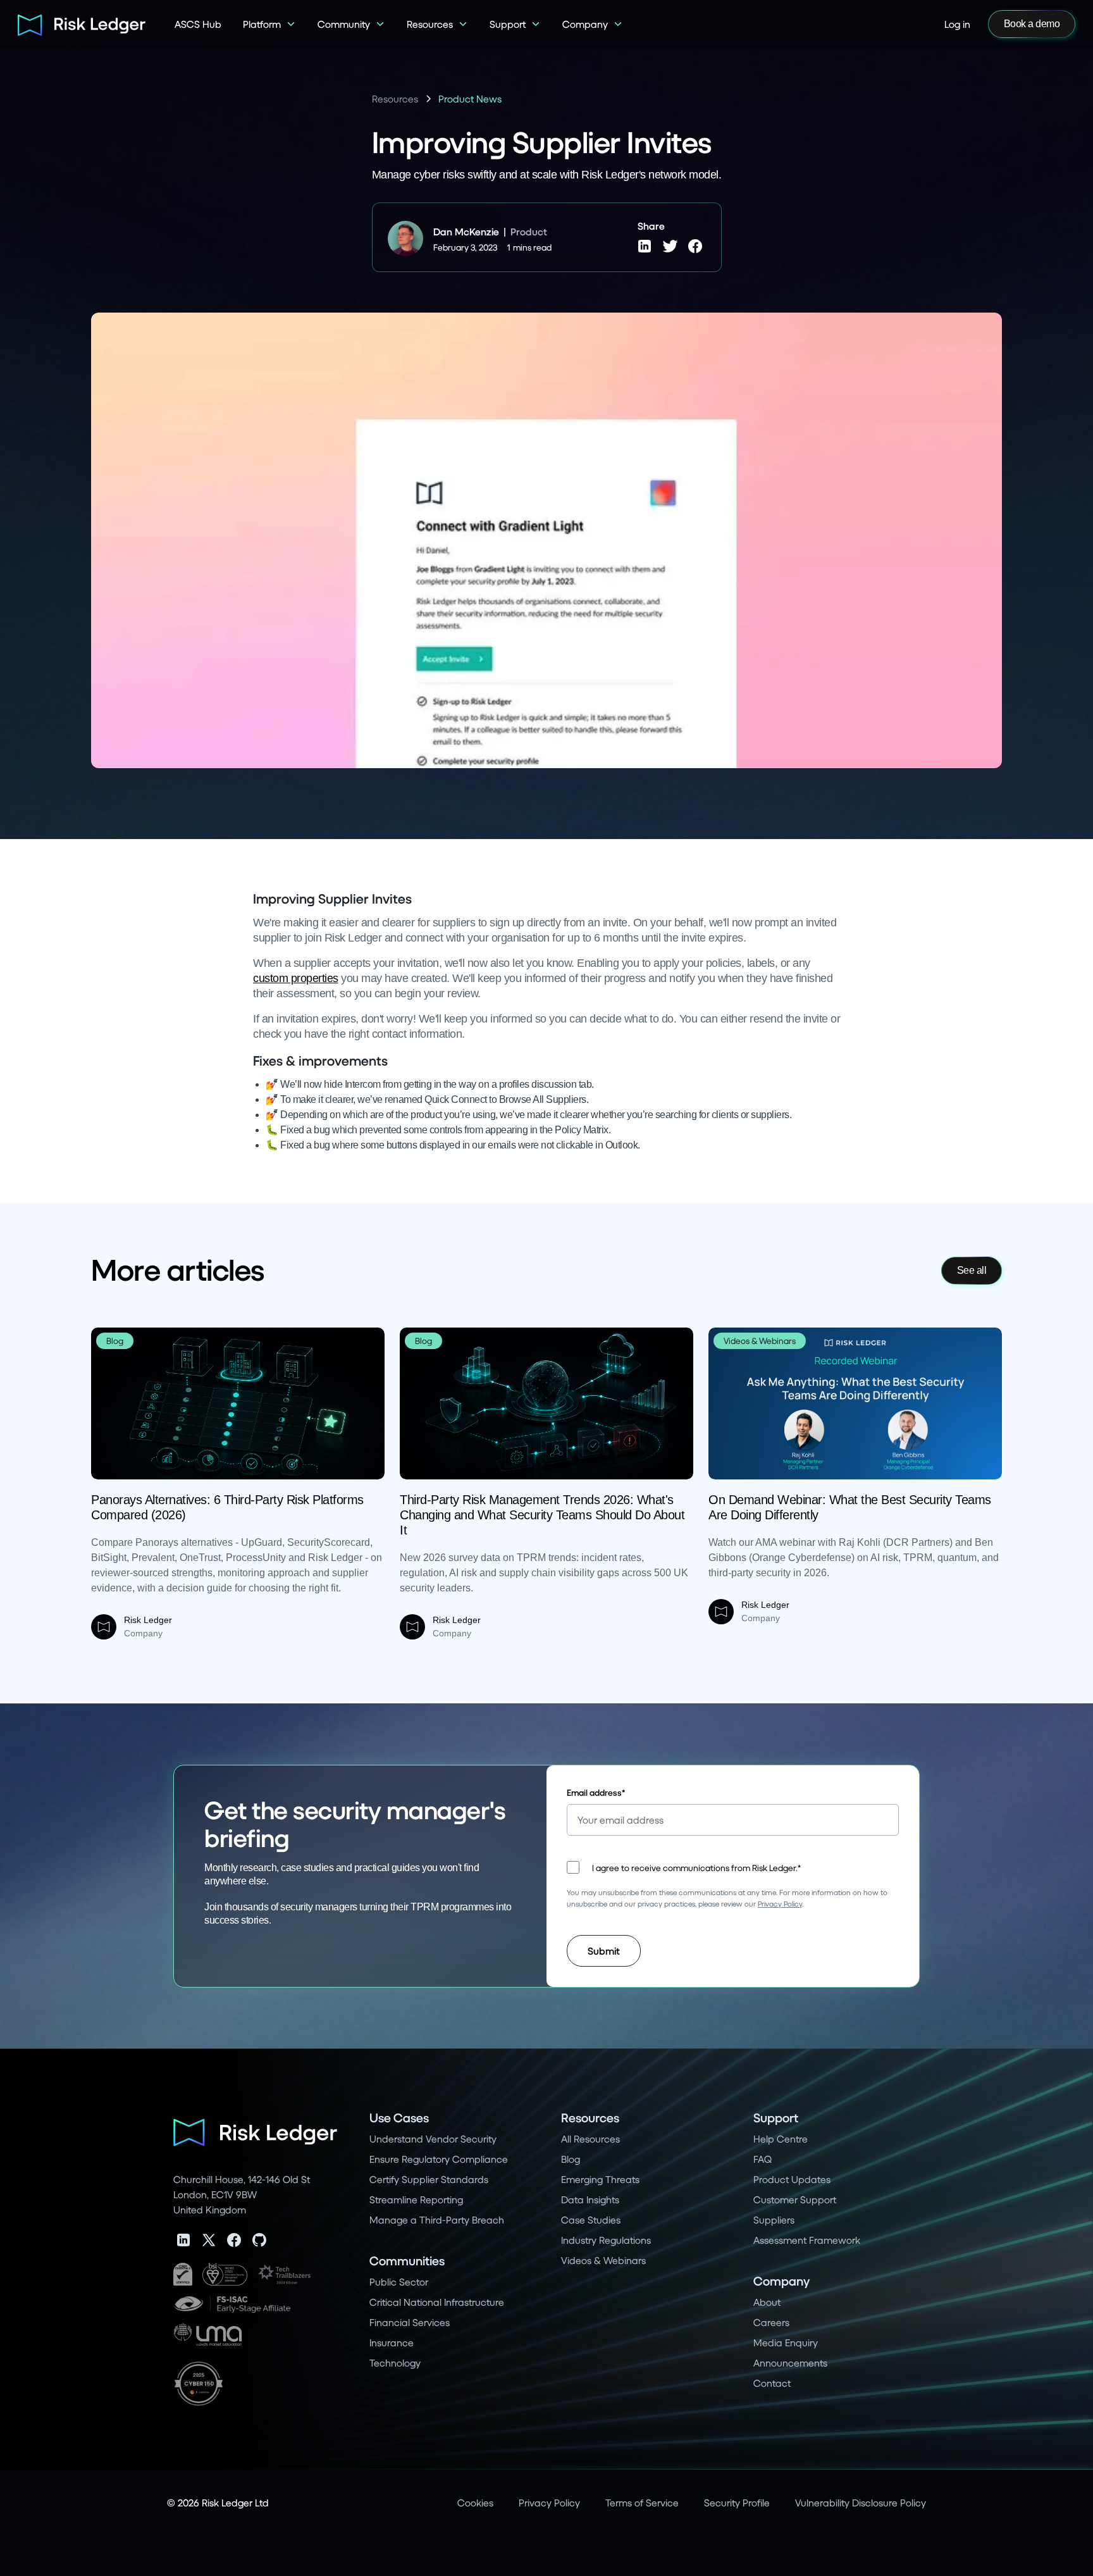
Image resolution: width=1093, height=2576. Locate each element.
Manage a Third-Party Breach (437, 2219)
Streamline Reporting (416, 2199)
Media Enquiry (786, 2342)
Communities (407, 2261)
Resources (590, 2118)
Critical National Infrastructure (437, 2302)
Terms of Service (642, 2502)
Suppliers (774, 2219)
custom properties (296, 978)
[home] (77, 24)
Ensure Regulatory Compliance (439, 2159)
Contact (772, 2383)
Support (776, 2118)
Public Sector (399, 2281)
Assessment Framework (807, 2240)
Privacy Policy (780, 1904)
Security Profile (737, 2502)
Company (781, 2281)
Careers (771, 2322)
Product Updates (792, 2179)
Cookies (475, 2502)
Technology (395, 2362)
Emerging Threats (600, 2179)
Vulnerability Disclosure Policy (861, 2502)
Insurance (392, 2342)
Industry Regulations (606, 2240)
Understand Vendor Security (433, 2138)
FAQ (763, 2159)
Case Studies (591, 2219)
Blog (571, 2159)
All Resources (590, 2138)
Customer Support (795, 2199)
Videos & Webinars (603, 2260)
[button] (269, 24)
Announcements (790, 2362)
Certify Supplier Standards (429, 2179)
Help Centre (781, 2138)
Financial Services (410, 2322)
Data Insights (590, 2199)
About (767, 2302)
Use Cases (399, 2118)
